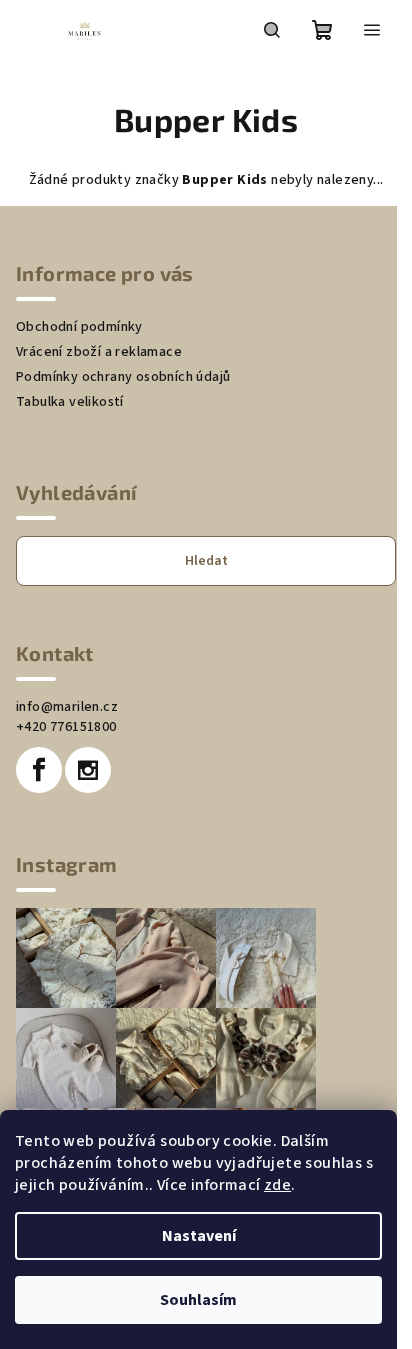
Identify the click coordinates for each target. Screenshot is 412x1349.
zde (277, 1185)
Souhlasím (198, 1300)
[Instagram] (88, 770)
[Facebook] (39, 770)
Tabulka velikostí (70, 402)
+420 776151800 (66, 727)
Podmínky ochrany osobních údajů (123, 377)
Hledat (206, 561)
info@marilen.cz (67, 707)
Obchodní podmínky (79, 327)
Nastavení (199, 1236)
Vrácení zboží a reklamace (99, 352)
